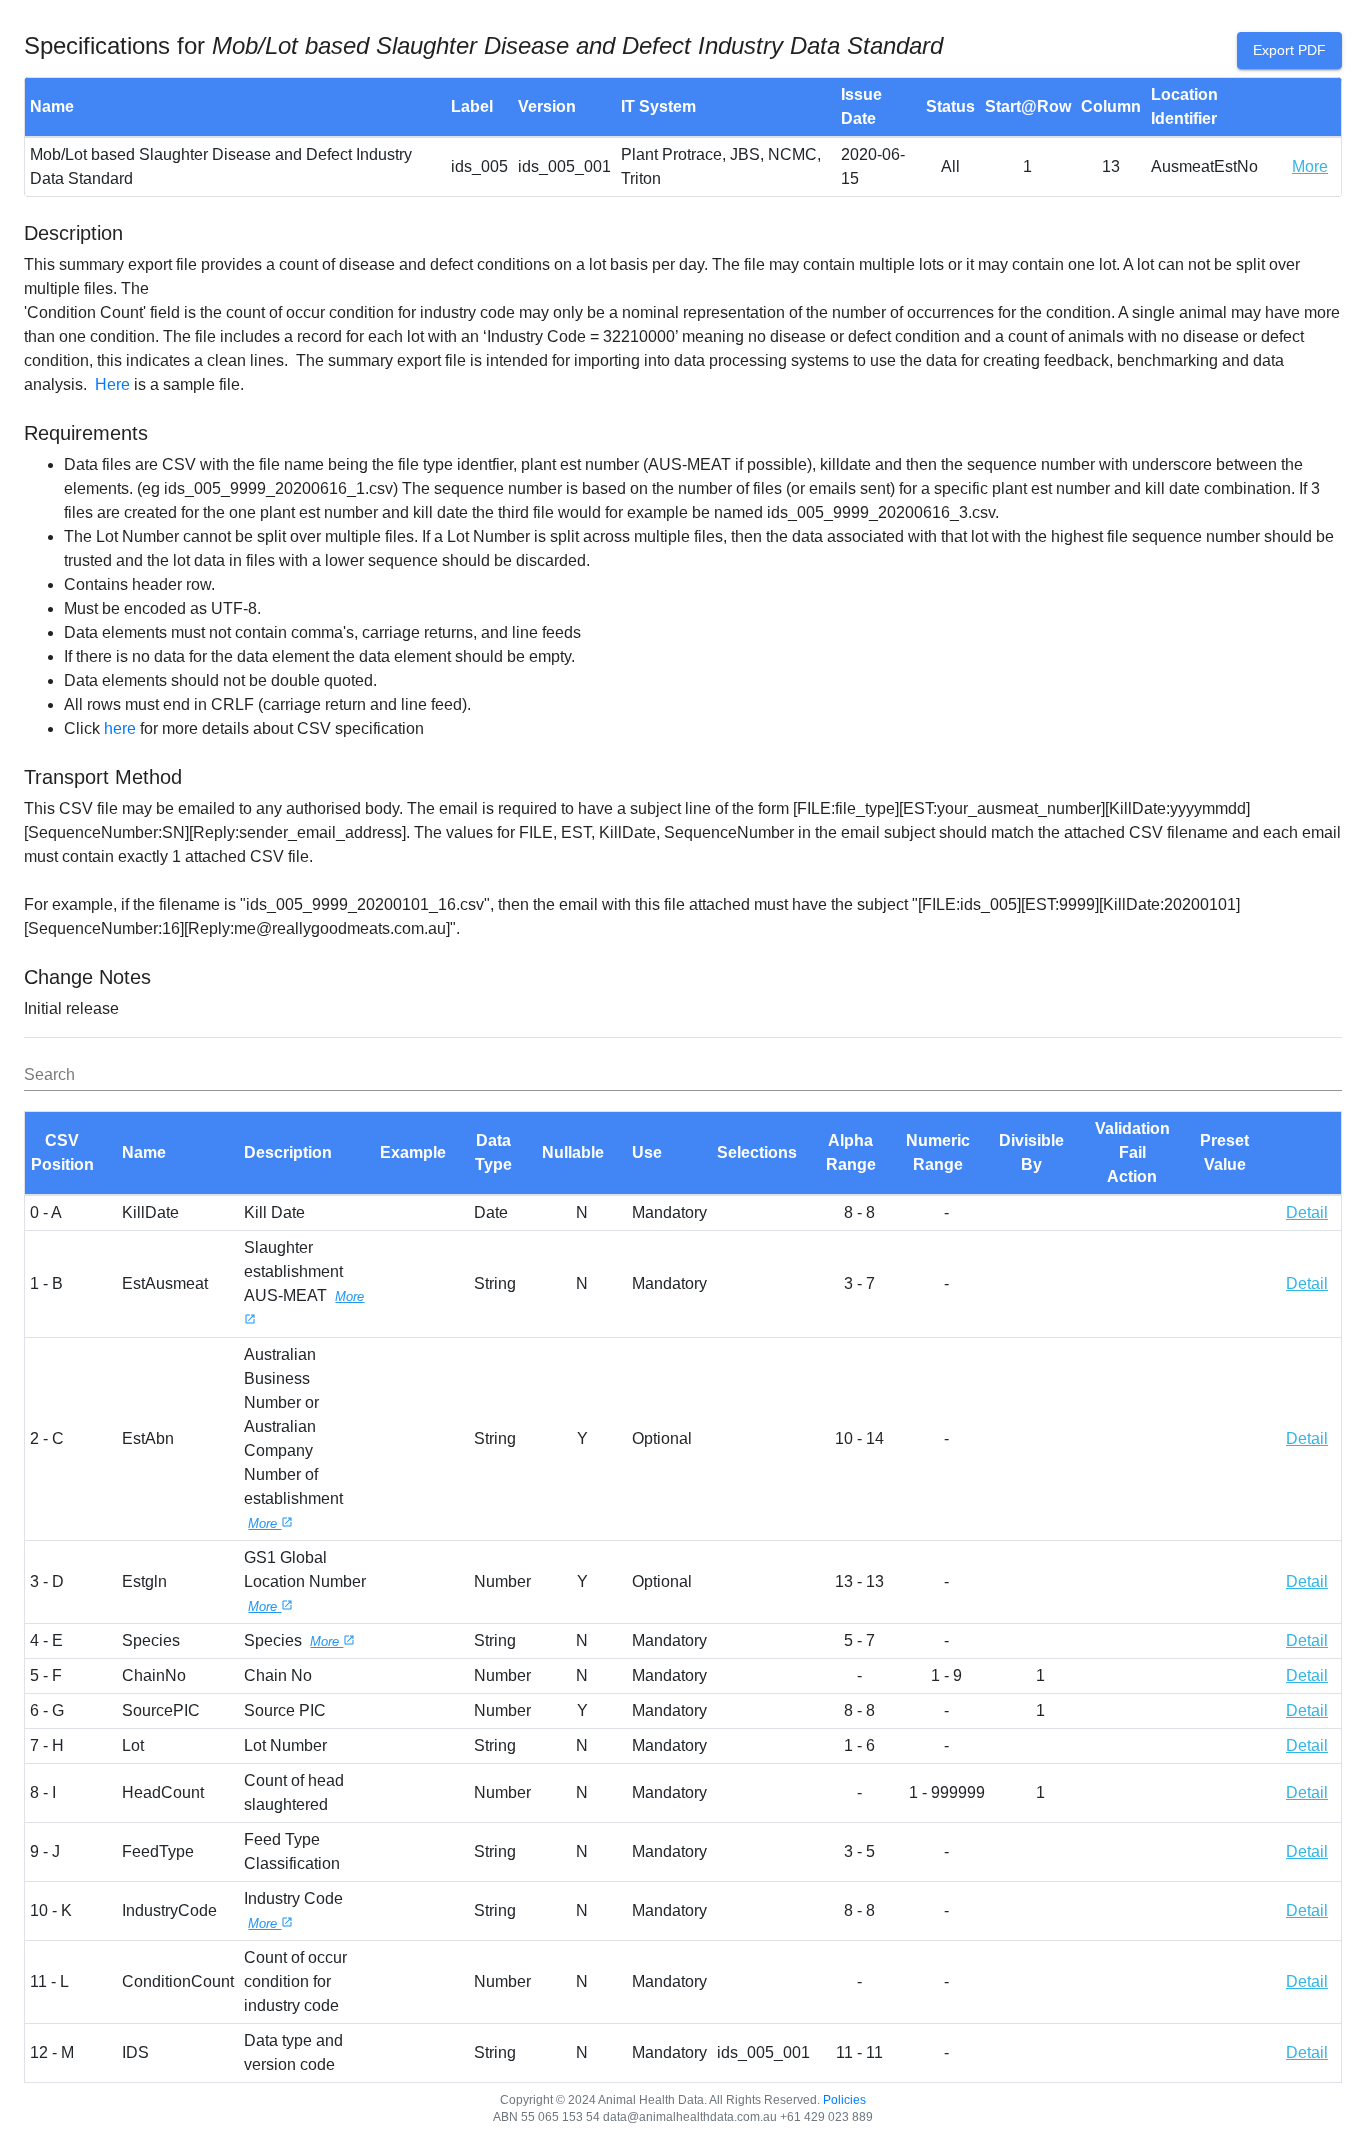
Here (112, 384)
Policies (844, 2100)
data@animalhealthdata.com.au (690, 2117)
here (120, 728)
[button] (71, 1153)
